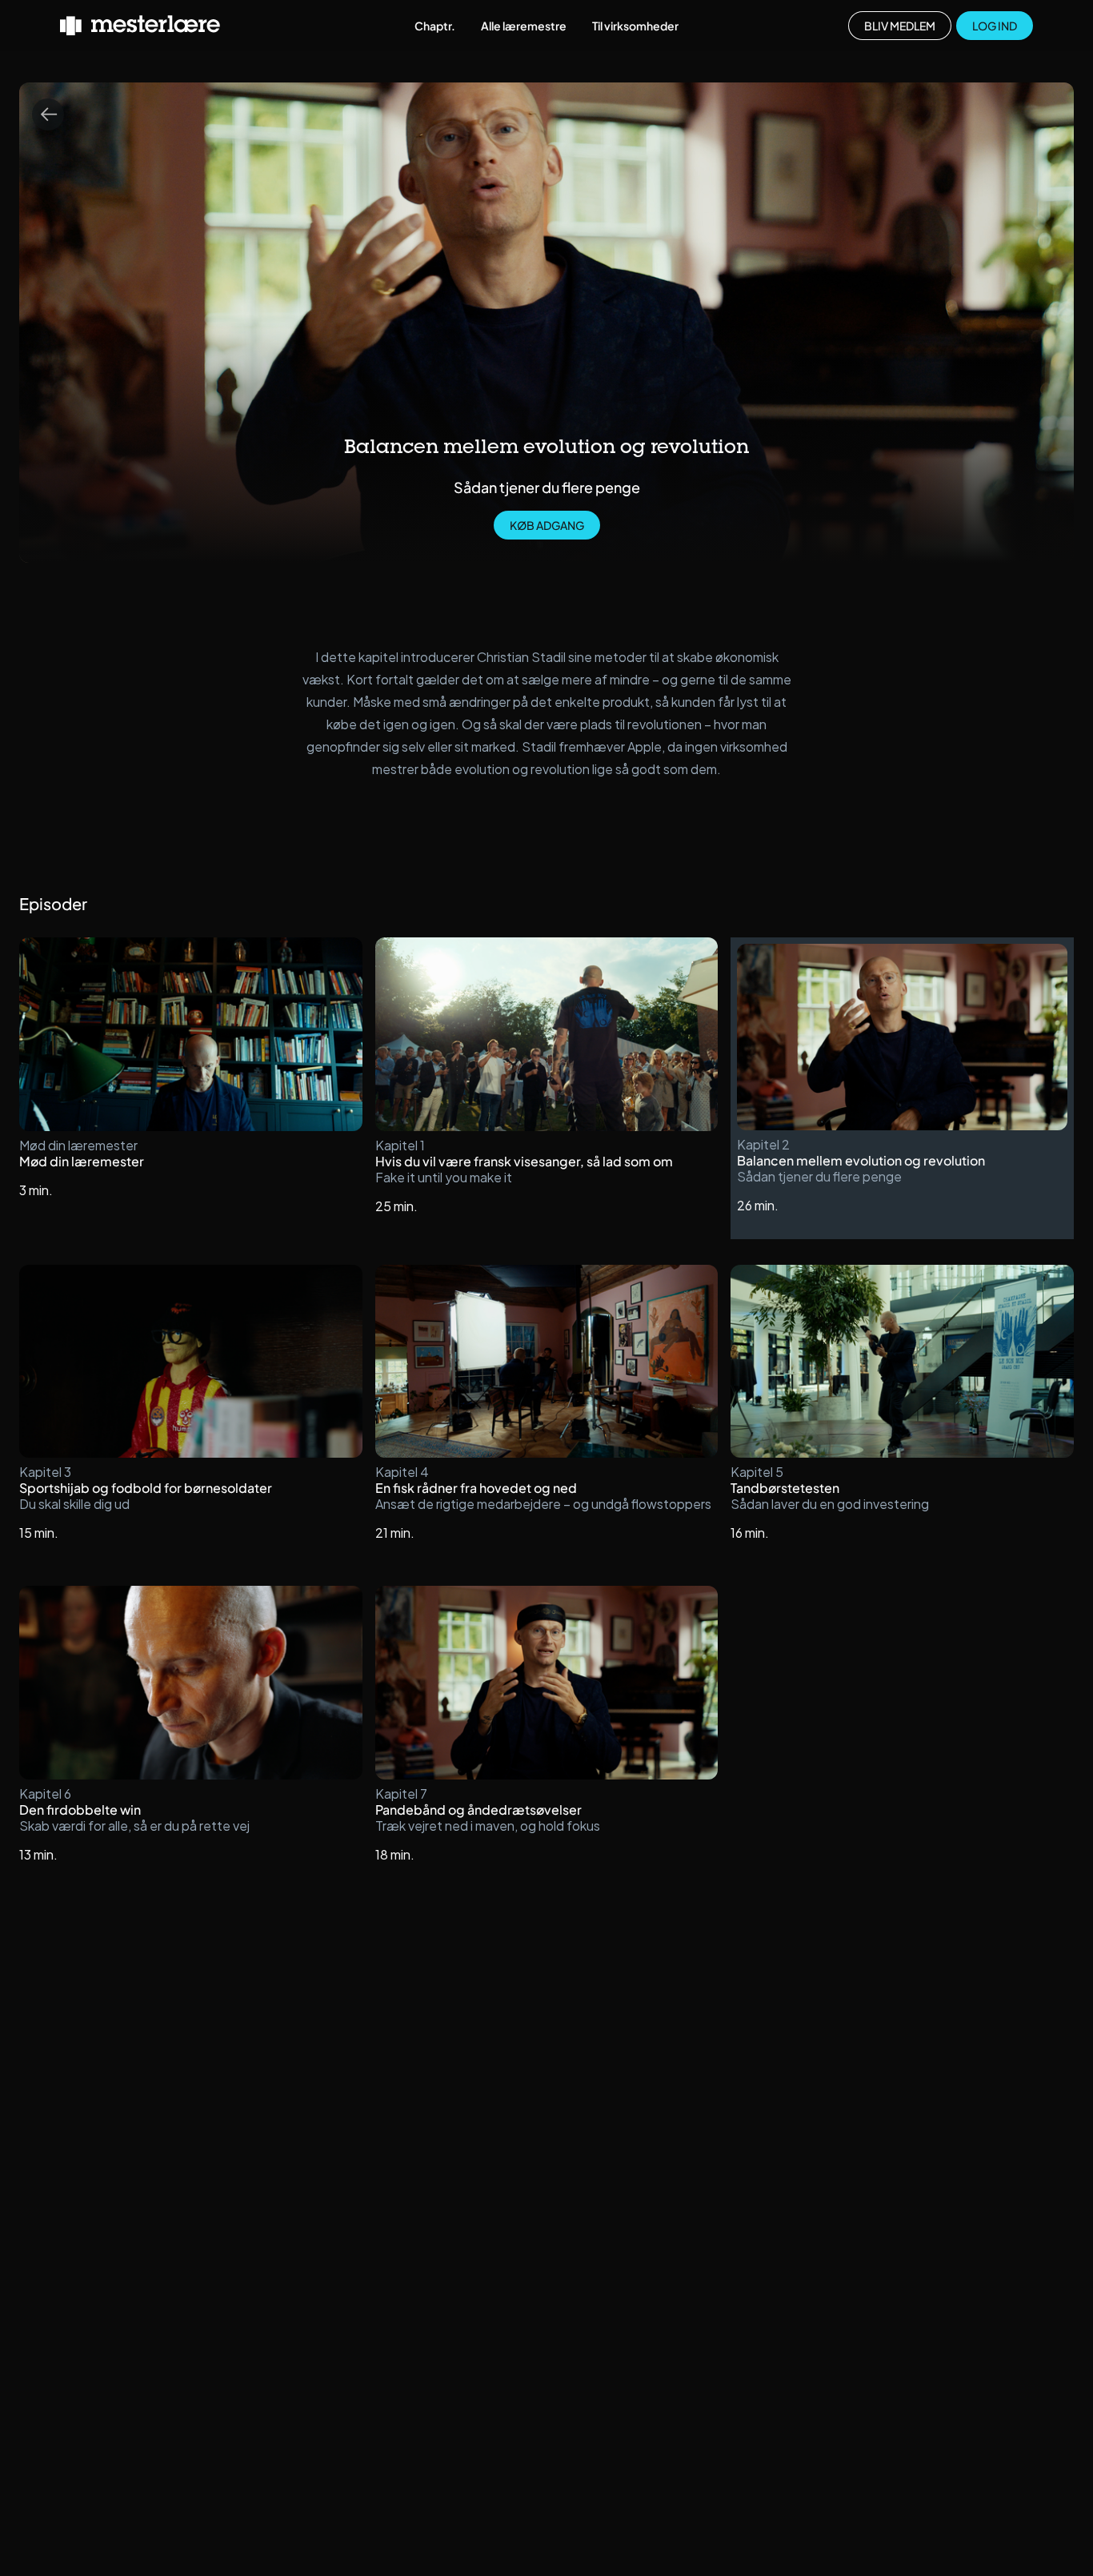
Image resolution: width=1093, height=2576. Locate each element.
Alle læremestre (524, 26)
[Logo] (140, 26)
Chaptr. (435, 26)
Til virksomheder (635, 26)
